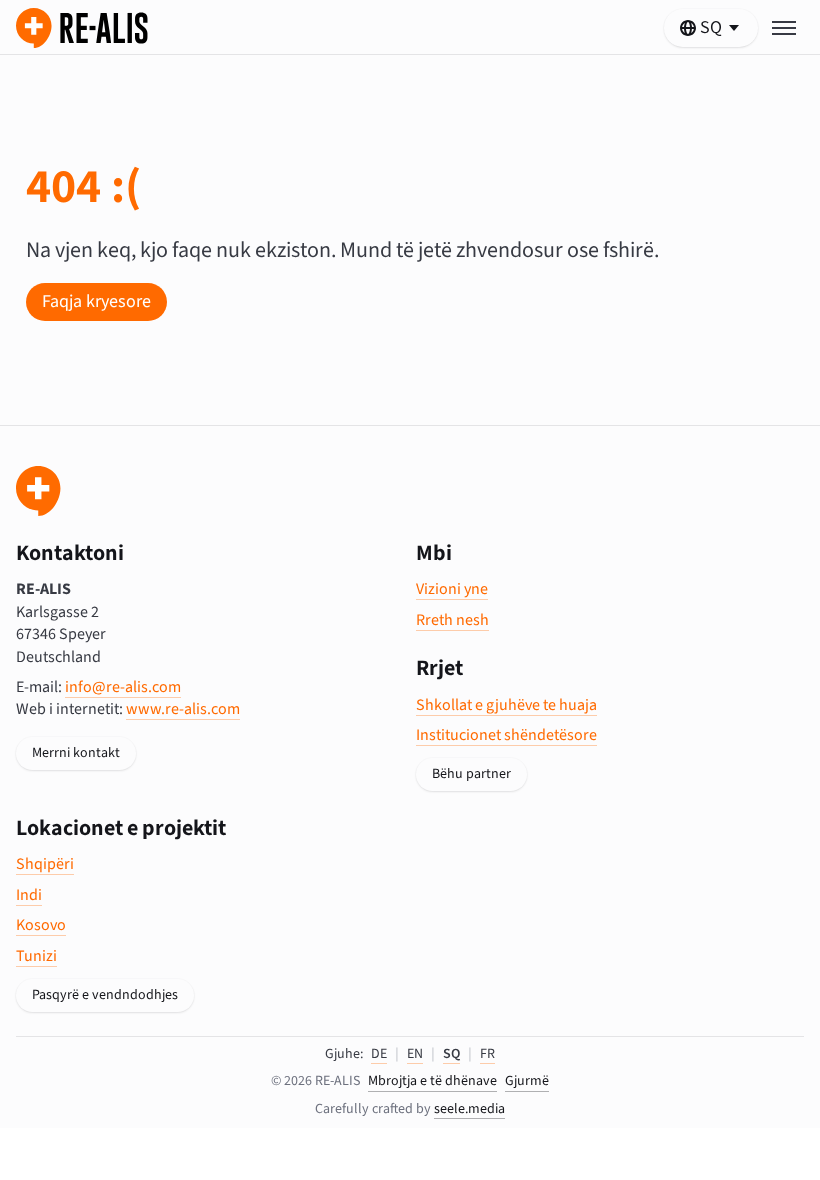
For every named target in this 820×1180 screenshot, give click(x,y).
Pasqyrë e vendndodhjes (105, 995)
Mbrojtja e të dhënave (432, 1081)
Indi (29, 895)
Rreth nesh (452, 620)
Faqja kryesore (96, 301)
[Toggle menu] (784, 28)
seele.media (469, 1109)
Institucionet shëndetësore (506, 735)
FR (487, 1054)
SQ (451, 1054)
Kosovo (41, 925)
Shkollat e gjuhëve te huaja (506, 705)
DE (379, 1054)
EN (415, 1054)
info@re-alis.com (123, 687)
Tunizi (36, 956)
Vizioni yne (452, 589)
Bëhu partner (471, 774)
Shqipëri (45, 864)
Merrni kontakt (76, 753)
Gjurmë (527, 1081)
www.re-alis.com (183, 709)
